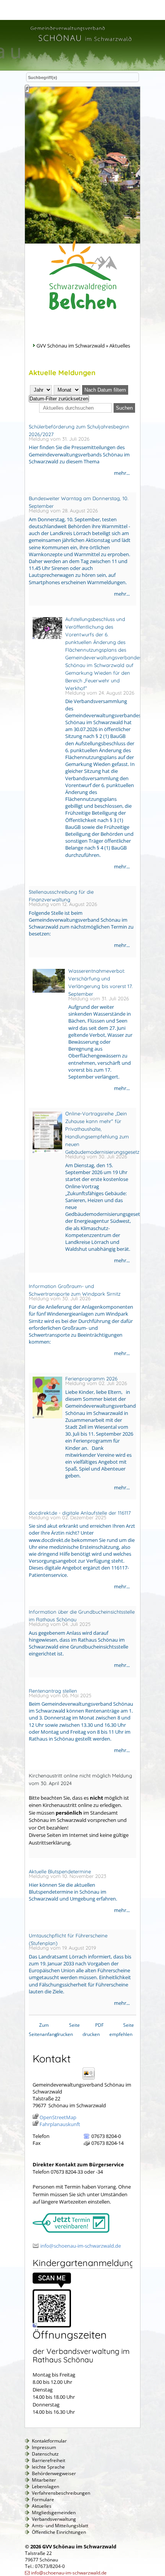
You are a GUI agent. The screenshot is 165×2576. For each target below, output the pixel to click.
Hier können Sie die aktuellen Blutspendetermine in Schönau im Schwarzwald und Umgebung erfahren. (73, 1892)
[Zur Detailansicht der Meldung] (45, 643)
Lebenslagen (45, 2486)
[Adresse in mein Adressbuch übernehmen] (91, 2079)
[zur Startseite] (81, 43)
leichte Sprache (48, 2467)
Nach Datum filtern (105, 390)
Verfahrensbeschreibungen (61, 2493)
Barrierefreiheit (49, 2460)
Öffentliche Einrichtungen (59, 2532)
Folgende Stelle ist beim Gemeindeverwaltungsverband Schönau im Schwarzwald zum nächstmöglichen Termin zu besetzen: (81, 923)
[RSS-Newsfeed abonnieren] (130, 376)
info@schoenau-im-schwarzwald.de (81, 2246)
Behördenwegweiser (54, 2473)
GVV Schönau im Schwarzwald (71, 346)
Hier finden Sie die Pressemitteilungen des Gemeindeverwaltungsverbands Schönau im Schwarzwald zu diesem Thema (79, 454)
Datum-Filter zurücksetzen (59, 399)
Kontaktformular (49, 2441)
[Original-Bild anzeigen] (52, 2326)
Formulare (43, 2499)
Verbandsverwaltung (54, 2519)
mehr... (122, 473)
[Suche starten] (27, 89)
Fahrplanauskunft (60, 2124)
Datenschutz (45, 2454)
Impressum (44, 2447)
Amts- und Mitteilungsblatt (60, 2526)
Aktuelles (42, 2506)
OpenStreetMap (58, 2117)
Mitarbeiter (44, 2480)
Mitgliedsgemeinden (54, 2513)
